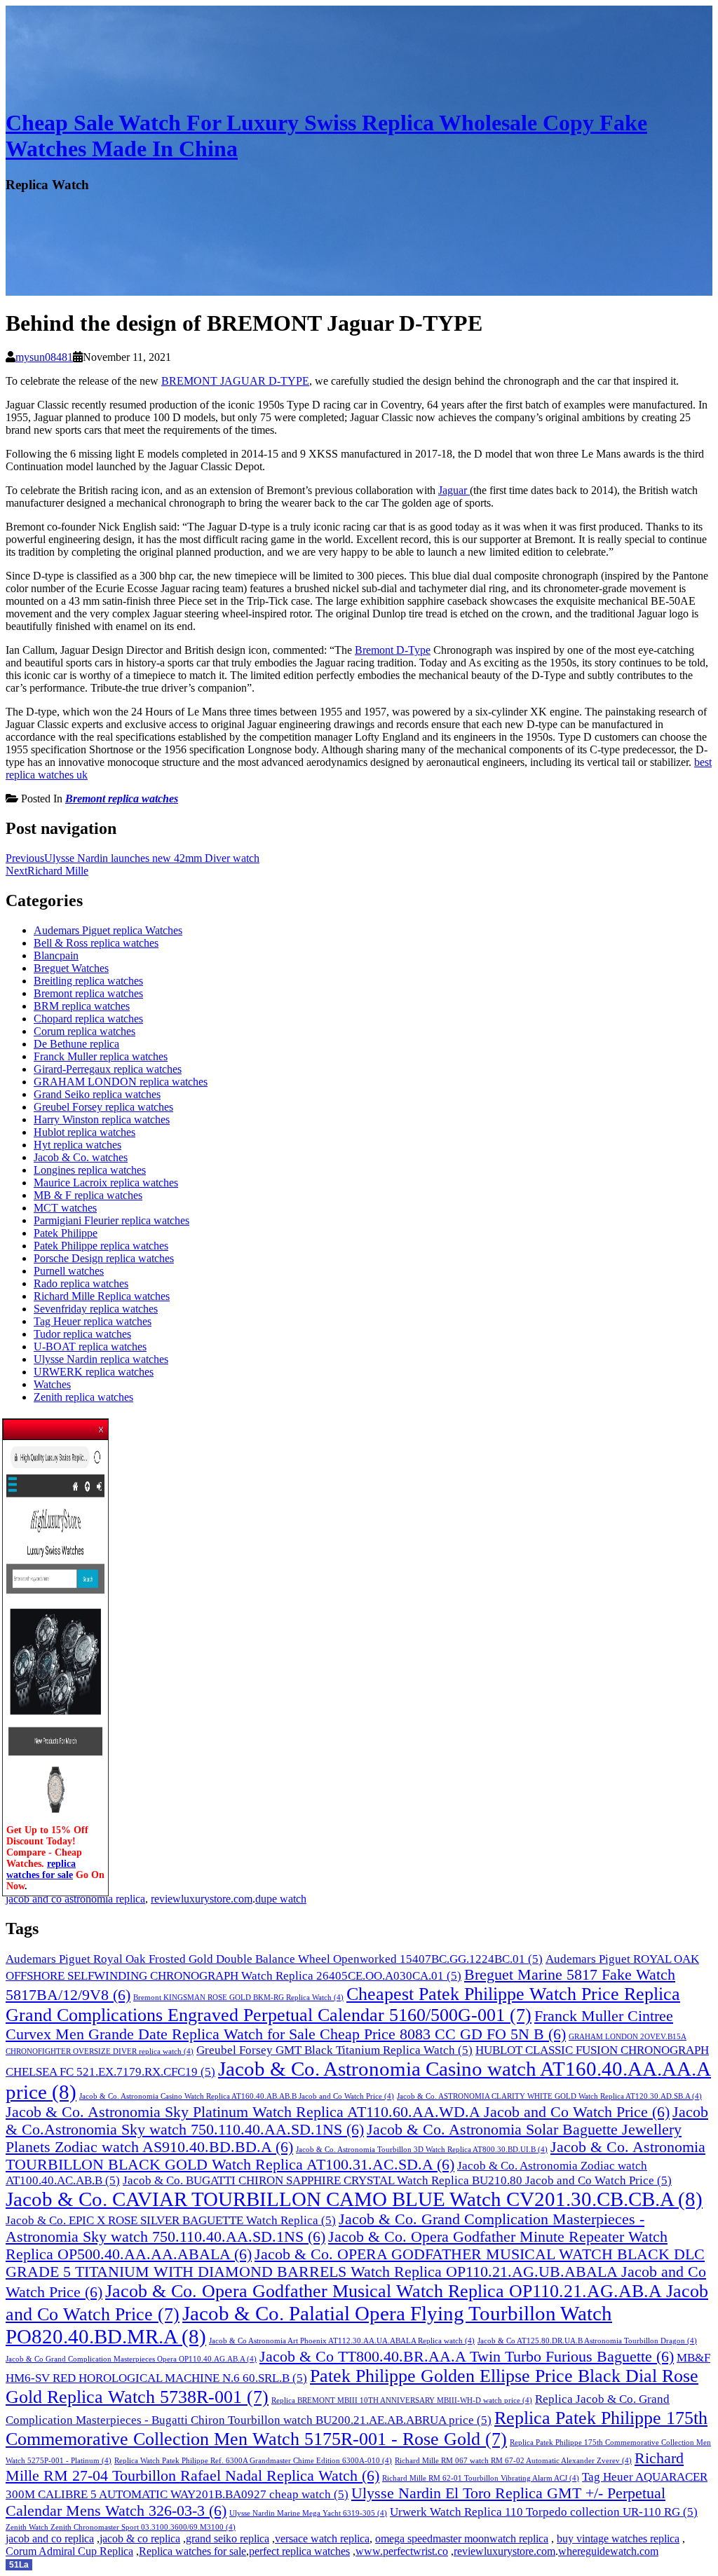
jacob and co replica (50, 2539)
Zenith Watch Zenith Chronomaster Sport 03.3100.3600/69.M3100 (121, 2527)
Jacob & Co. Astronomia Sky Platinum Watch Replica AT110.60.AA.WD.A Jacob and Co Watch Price (338, 2112)
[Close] (102, 1425)
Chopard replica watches (88, 1019)
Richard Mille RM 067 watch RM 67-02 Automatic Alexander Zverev (513, 2461)
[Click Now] (55, 1819)
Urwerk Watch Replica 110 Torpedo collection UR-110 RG (544, 2512)
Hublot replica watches (84, 1132)
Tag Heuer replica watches (93, 1321)
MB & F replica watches (88, 1195)
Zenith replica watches (83, 1397)
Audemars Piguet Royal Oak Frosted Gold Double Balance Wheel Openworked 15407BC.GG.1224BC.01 (274, 1959)
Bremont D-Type (393, 650)
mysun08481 (44, 357)
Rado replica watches (81, 1283)
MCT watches (65, 1208)
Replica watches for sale (192, 2551)
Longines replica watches (90, 1170)
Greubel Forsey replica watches (103, 1107)
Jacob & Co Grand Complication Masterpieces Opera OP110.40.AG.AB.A (131, 2359)
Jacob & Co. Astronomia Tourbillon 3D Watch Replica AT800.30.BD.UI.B (422, 2150)
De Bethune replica (76, 1044)
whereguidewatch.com (608, 2551)
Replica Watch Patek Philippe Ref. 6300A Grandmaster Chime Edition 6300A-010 (253, 2461)
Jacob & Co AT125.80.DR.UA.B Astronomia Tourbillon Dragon (587, 2341)
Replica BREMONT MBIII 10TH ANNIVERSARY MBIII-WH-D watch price (402, 2400)
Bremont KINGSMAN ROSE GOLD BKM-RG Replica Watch (238, 1998)
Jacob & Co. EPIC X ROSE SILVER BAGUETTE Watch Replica (171, 2220)
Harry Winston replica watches (102, 1119)
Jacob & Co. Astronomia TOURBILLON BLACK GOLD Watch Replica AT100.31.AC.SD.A (355, 2156)
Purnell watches (69, 1271)
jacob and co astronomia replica (75, 1899)
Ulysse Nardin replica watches (101, 1359)
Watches (52, 1384)
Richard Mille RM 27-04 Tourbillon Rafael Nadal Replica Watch (345, 2467)
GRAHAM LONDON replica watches (121, 1082)
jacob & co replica (140, 2539)
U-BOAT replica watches (90, 1347)
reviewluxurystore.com (202, 1899)
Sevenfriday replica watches (96, 1309)
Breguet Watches (71, 968)
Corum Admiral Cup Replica (69, 2551)
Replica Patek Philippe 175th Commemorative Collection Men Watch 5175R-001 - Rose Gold (357, 2428)
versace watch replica (322, 2539)
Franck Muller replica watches (101, 1056)
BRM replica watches (82, 1006)
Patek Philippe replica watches (101, 1246)
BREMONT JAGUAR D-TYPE (235, 381)
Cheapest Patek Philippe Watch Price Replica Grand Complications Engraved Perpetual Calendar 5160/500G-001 (343, 2005)
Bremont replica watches (122, 799)
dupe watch (281, 1899)
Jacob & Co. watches (81, 1157)
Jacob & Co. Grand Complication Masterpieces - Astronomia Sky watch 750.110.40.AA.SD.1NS (325, 2228)
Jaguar (454, 490)
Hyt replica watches (77, 1145)
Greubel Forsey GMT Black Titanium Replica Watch (334, 2050)
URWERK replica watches (94, 1372)
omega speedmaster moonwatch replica (462, 2539)
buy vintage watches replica (618, 2539)
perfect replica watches (299, 2551)
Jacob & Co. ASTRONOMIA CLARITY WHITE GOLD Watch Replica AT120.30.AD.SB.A (549, 2096)
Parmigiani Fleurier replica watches (111, 1220)
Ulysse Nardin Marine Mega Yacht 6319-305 (308, 2513)
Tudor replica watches (82, 1334)
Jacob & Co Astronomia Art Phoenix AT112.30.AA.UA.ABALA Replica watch (342, 2341)
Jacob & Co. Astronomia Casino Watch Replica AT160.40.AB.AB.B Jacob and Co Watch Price (237, 2096)
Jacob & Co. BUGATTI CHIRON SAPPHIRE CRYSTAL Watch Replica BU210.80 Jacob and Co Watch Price (397, 2180)
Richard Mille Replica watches (102, 1296)
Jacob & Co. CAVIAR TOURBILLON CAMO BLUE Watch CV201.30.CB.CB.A (354, 2199)
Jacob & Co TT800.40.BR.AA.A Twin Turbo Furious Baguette (467, 2357)
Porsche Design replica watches (104, 1258)
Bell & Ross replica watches (96, 943)
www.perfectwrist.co (402, 2551)
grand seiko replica (228, 2539)
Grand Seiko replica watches (97, 1094)
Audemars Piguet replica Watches (108, 930)
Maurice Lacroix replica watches (106, 1183)
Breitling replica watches (88, 981)
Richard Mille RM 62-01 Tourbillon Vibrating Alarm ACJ (481, 2478)
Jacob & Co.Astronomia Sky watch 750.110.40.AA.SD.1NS (357, 2121)
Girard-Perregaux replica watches (108, 1069)
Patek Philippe (66, 1233)
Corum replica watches (84, 1031)
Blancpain (56, 955)
